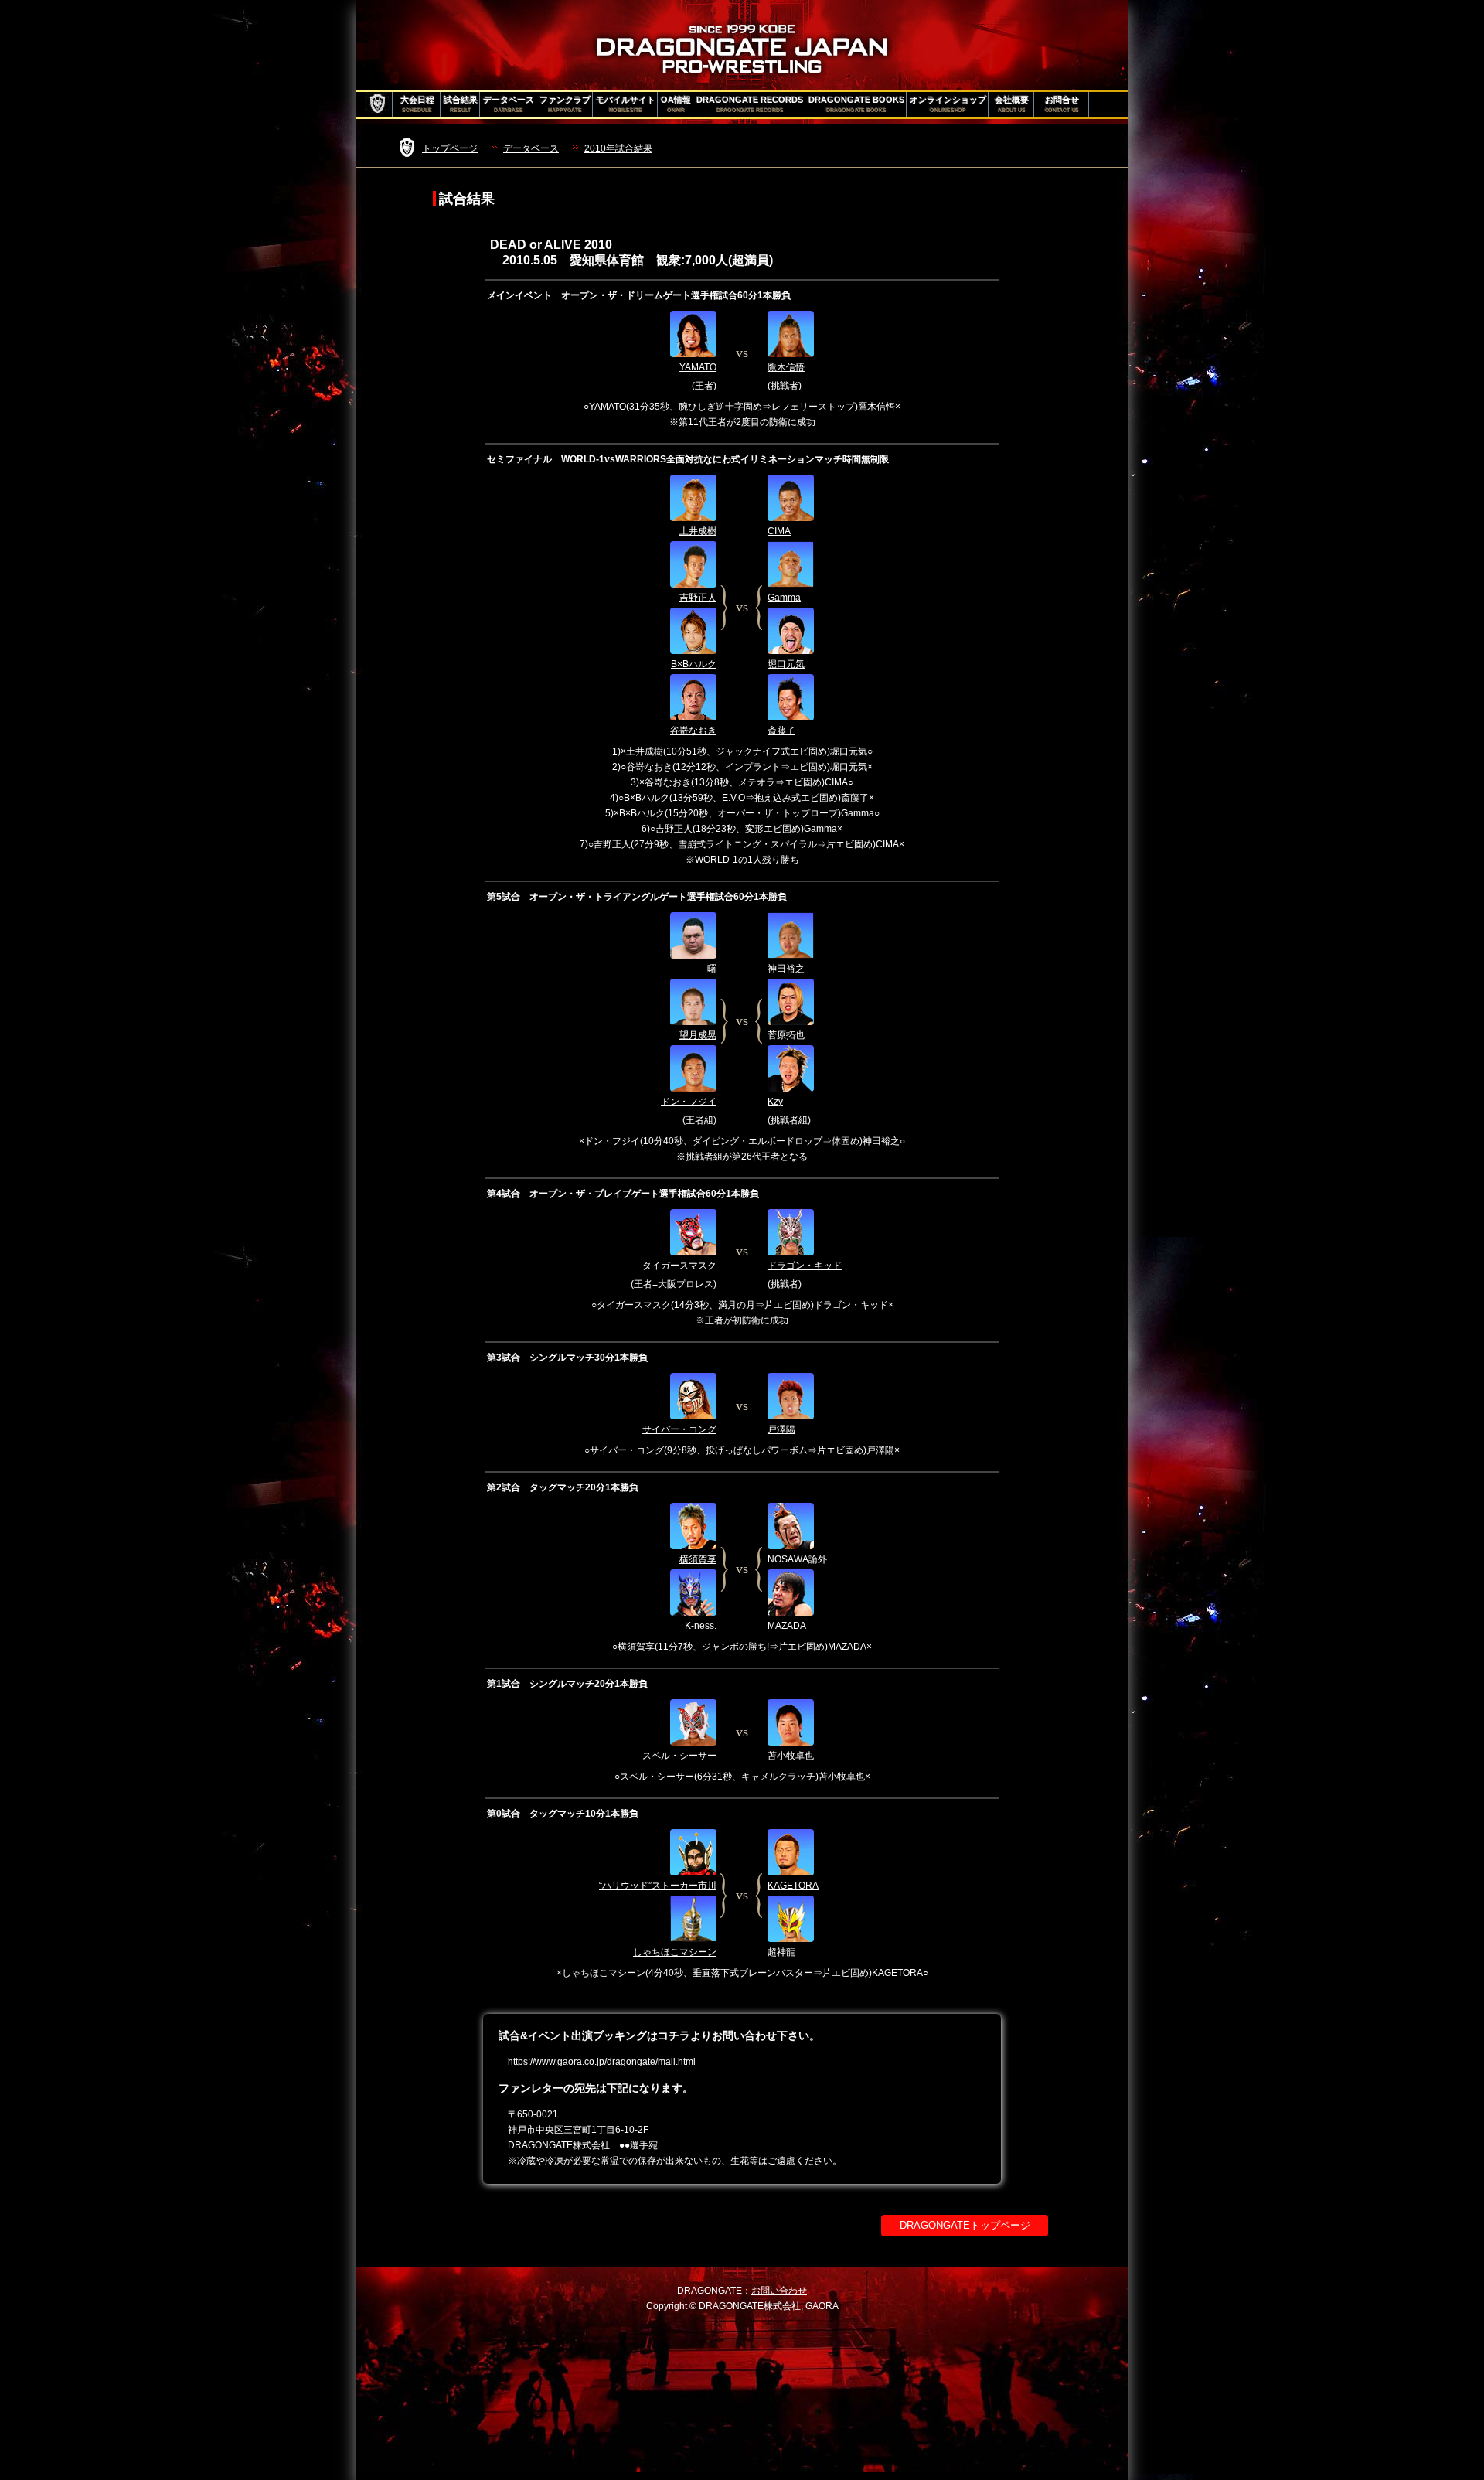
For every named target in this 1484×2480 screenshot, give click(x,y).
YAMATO (698, 367)
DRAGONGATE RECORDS (750, 104)
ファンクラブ (565, 104)
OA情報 (676, 104)
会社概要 (1012, 104)
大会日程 (417, 104)
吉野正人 (698, 598)
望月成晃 (698, 1035)
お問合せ (1062, 104)
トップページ (450, 148)
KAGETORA (793, 1886)
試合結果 (461, 104)
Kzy (775, 1102)
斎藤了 (781, 731)
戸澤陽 (781, 1429)
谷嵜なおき (693, 731)
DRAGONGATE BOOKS (856, 104)
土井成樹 (698, 531)
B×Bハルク (694, 664)
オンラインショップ (948, 104)
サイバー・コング (679, 1429)
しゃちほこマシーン (675, 1952)
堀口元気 (786, 664)
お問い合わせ (779, 2291)
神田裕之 (786, 969)
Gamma (784, 598)
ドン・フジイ (689, 1102)
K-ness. (701, 1626)
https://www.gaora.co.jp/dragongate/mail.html (602, 2062)
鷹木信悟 (786, 367)
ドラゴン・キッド (805, 1266)
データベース (509, 104)
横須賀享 (698, 1559)
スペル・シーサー (679, 1756)
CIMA (779, 531)
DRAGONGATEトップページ (965, 2225)
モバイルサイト (626, 104)
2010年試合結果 (618, 148)
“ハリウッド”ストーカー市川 (658, 1886)
